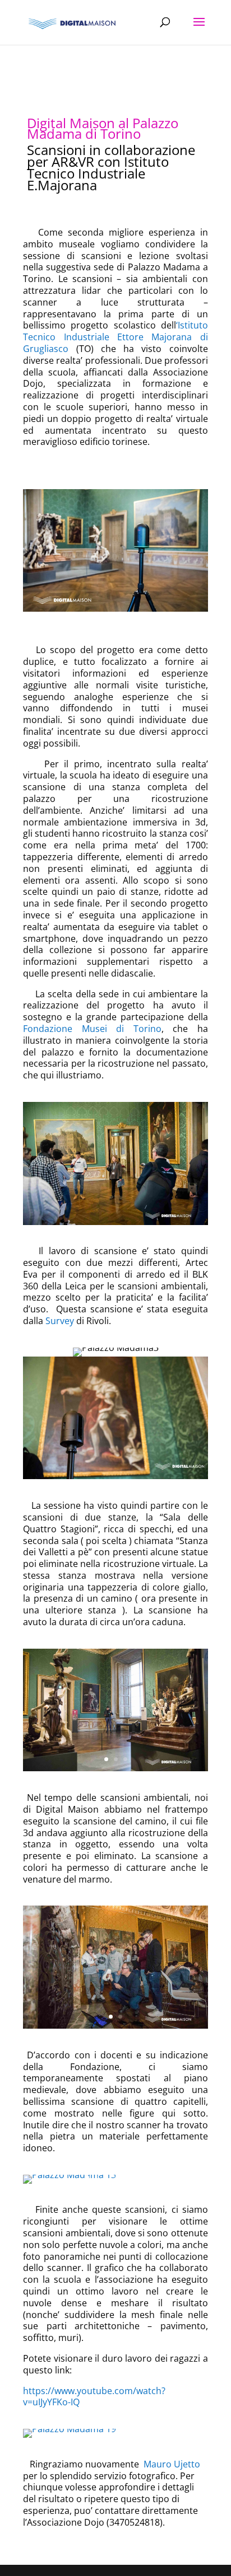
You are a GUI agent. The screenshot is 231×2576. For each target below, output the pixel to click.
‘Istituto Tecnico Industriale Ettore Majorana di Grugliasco (115, 337)
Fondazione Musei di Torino (92, 1029)
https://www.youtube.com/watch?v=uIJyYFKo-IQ (94, 2397)
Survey (60, 1321)
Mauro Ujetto (171, 2464)
